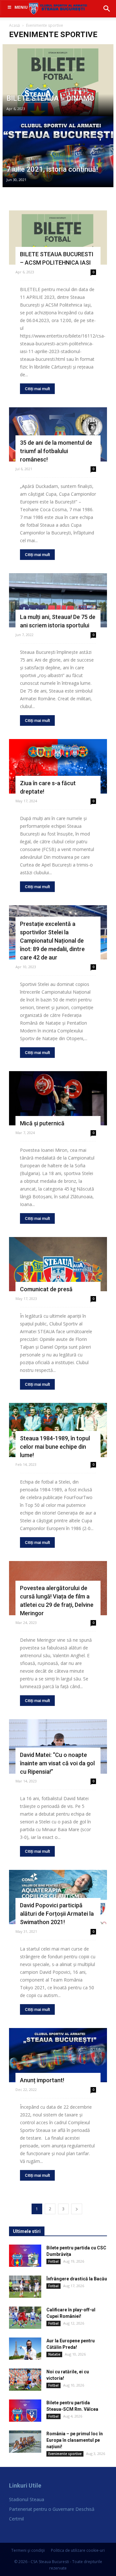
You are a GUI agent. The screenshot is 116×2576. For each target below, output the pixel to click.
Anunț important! (42, 2080)
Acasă (15, 25)
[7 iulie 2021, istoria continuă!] (58, 164)
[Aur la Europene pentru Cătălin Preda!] (25, 2349)
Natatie (54, 2354)
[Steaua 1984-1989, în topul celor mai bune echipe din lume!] (58, 1430)
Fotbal (53, 2261)
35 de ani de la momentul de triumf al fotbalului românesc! (56, 451)
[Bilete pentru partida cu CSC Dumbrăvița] (25, 2256)
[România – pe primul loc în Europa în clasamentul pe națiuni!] (25, 2442)
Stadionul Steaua (27, 2499)
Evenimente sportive (65, 2454)
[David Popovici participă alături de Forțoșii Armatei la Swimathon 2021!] (58, 1897)
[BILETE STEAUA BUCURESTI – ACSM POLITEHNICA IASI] (58, 238)
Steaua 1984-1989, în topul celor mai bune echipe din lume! (55, 1447)
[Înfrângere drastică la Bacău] (25, 2287)
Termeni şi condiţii (28, 2550)
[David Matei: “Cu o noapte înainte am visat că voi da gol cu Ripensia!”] (58, 1746)
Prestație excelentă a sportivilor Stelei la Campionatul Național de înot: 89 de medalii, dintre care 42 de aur (52, 941)
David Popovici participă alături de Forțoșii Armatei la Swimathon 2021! (57, 1914)
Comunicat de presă (46, 1289)
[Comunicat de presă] (58, 1264)
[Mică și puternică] (58, 1098)
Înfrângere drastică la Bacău (77, 2279)
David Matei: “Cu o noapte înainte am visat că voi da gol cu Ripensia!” (57, 1763)
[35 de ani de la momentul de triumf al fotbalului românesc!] (58, 434)
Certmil (16, 2519)
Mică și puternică (42, 1123)
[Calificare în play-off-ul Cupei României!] (25, 2318)
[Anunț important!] (58, 2055)
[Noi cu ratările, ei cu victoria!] (25, 2380)
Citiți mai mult (37, 389)
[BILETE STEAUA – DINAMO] (58, 92)
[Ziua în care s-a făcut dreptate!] (58, 766)
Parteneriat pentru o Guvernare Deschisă (52, 2509)
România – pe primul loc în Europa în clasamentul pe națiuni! (75, 2440)
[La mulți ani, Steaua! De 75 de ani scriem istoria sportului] (58, 600)
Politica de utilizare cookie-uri (78, 2550)
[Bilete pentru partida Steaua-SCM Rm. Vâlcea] (25, 2411)
